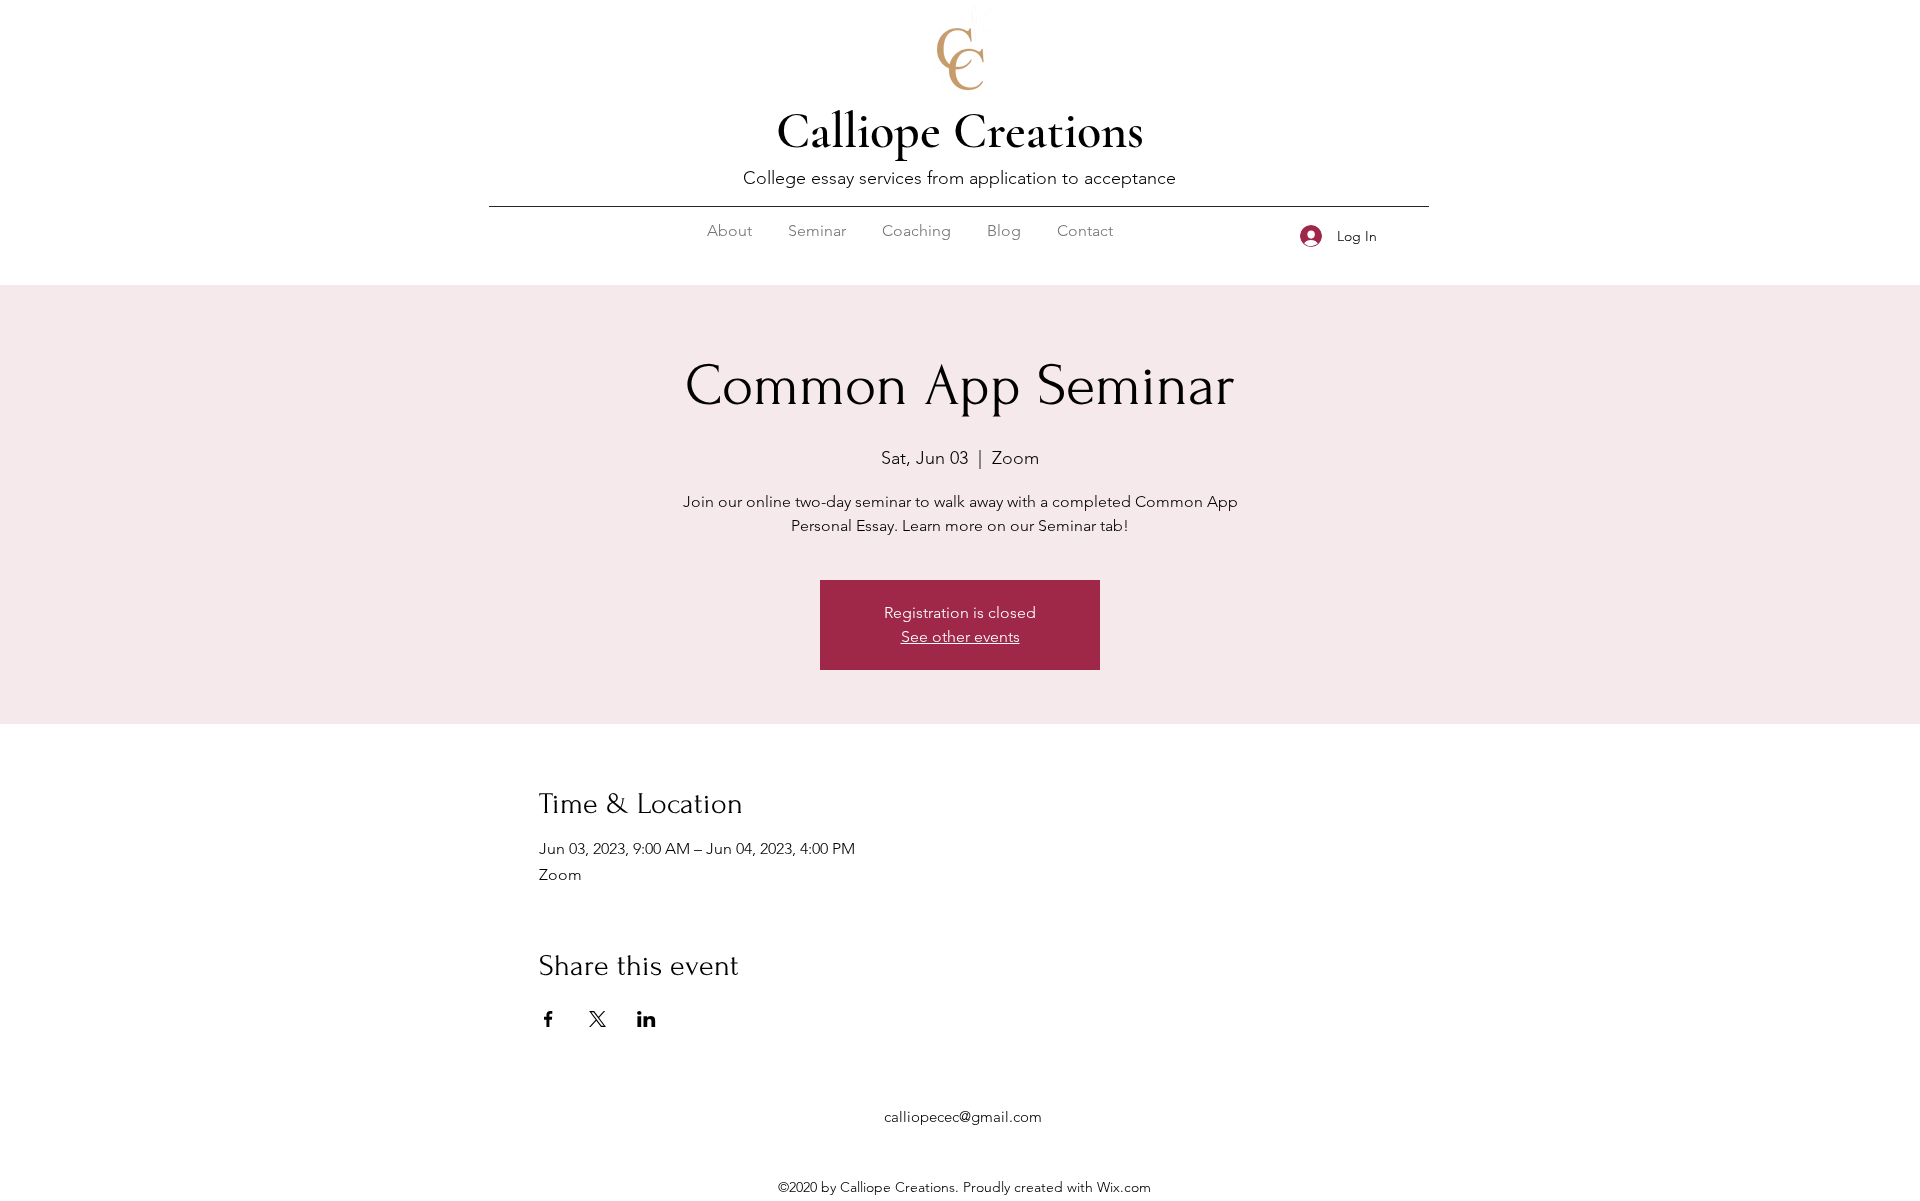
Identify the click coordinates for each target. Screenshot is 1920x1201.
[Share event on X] (597, 1019)
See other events (960, 636)
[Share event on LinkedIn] (646, 1019)
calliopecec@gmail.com (963, 1116)
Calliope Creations (960, 131)
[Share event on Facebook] (548, 1019)
